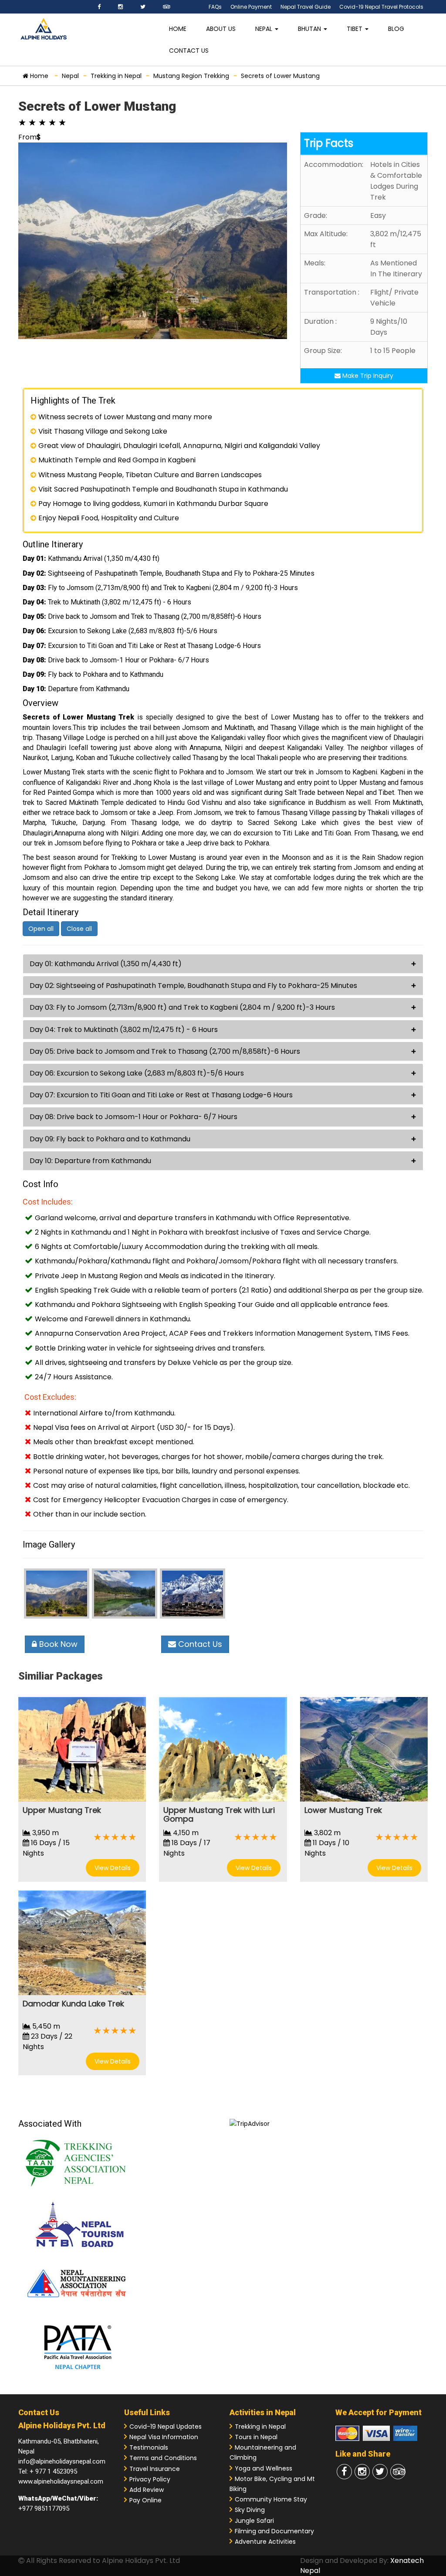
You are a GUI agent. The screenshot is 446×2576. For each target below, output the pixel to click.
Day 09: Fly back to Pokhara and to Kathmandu (110, 1139)
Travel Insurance (155, 2469)
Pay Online (145, 2500)
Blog (396, 29)
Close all (79, 929)
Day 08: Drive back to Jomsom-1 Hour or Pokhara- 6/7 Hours (133, 1117)
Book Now (57, 1644)
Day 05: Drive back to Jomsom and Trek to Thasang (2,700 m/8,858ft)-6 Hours (165, 1051)
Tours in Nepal (256, 2437)
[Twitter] (143, 7)
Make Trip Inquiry (367, 376)
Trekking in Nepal (260, 2427)
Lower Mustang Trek (343, 1810)
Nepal (265, 29)
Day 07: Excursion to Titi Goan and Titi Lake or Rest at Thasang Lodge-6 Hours (161, 1095)
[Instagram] (120, 7)
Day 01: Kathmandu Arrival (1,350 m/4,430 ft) (106, 964)
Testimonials (149, 2447)
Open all (41, 929)
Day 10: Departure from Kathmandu (90, 1161)
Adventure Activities (265, 2542)
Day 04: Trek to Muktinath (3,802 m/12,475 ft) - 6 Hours (124, 1030)
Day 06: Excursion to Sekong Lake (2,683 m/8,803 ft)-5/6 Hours (137, 1073)
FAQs (215, 7)
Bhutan (310, 29)
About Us (221, 29)
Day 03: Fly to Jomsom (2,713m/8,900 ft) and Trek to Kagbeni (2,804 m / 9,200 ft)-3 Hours (182, 1007)
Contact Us (189, 51)
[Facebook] (99, 7)
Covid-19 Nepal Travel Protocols (381, 7)
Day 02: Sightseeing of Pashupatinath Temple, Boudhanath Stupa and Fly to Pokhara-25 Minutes (193, 986)
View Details (113, 1868)
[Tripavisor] (167, 7)
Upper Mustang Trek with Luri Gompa (219, 1814)
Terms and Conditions (163, 2458)
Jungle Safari (254, 2521)
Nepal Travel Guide (306, 7)
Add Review (147, 2490)
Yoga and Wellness (264, 2468)
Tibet (355, 29)
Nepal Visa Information (164, 2437)
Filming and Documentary (274, 2531)
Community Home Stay (271, 2499)
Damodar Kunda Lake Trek (73, 2004)
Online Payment (251, 7)
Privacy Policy (150, 2479)
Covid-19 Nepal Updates (166, 2427)
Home (178, 29)
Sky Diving (250, 2510)
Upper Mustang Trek (62, 1810)
